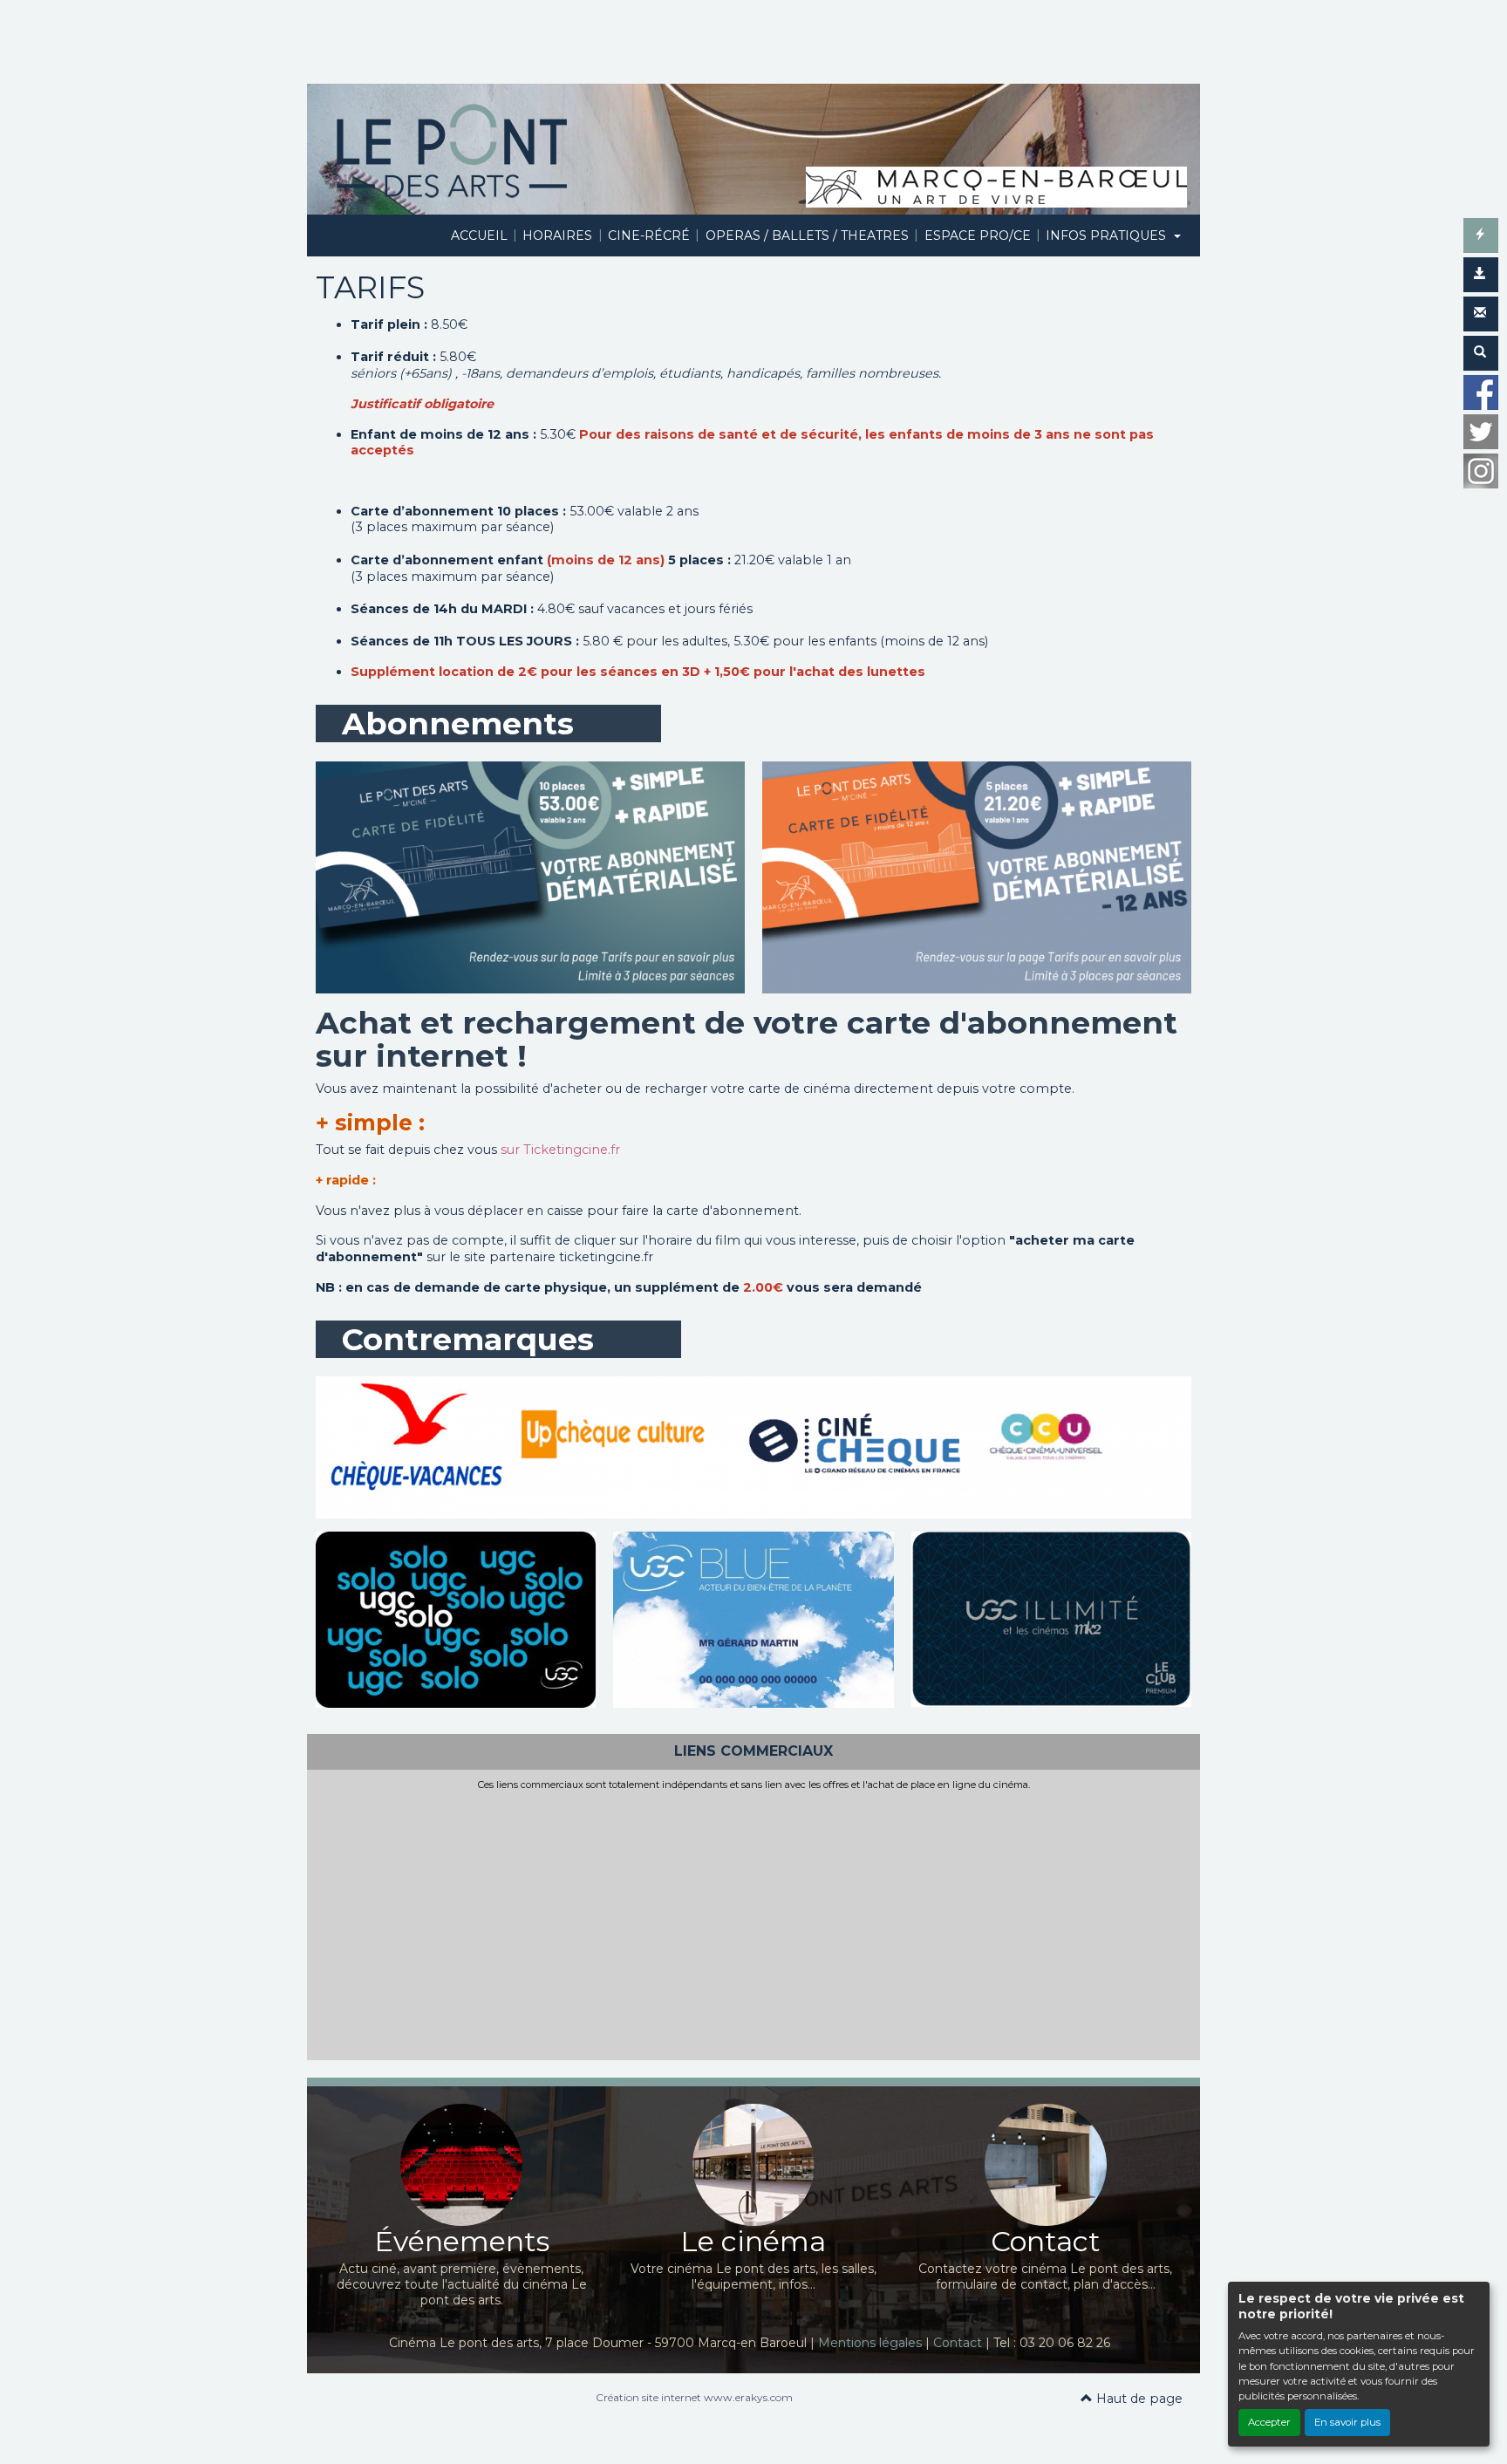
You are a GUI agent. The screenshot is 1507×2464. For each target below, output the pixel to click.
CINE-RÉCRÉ (649, 235)
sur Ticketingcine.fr (560, 1150)
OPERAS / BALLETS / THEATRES (807, 235)
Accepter (1269, 2422)
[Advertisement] (753, 1921)
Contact (958, 2343)
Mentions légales (870, 2343)
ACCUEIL (479, 235)
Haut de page (1138, 2399)
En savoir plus (1347, 2422)
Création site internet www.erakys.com (694, 2397)
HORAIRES (557, 235)
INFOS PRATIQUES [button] (1108, 235)
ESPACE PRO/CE (978, 235)
